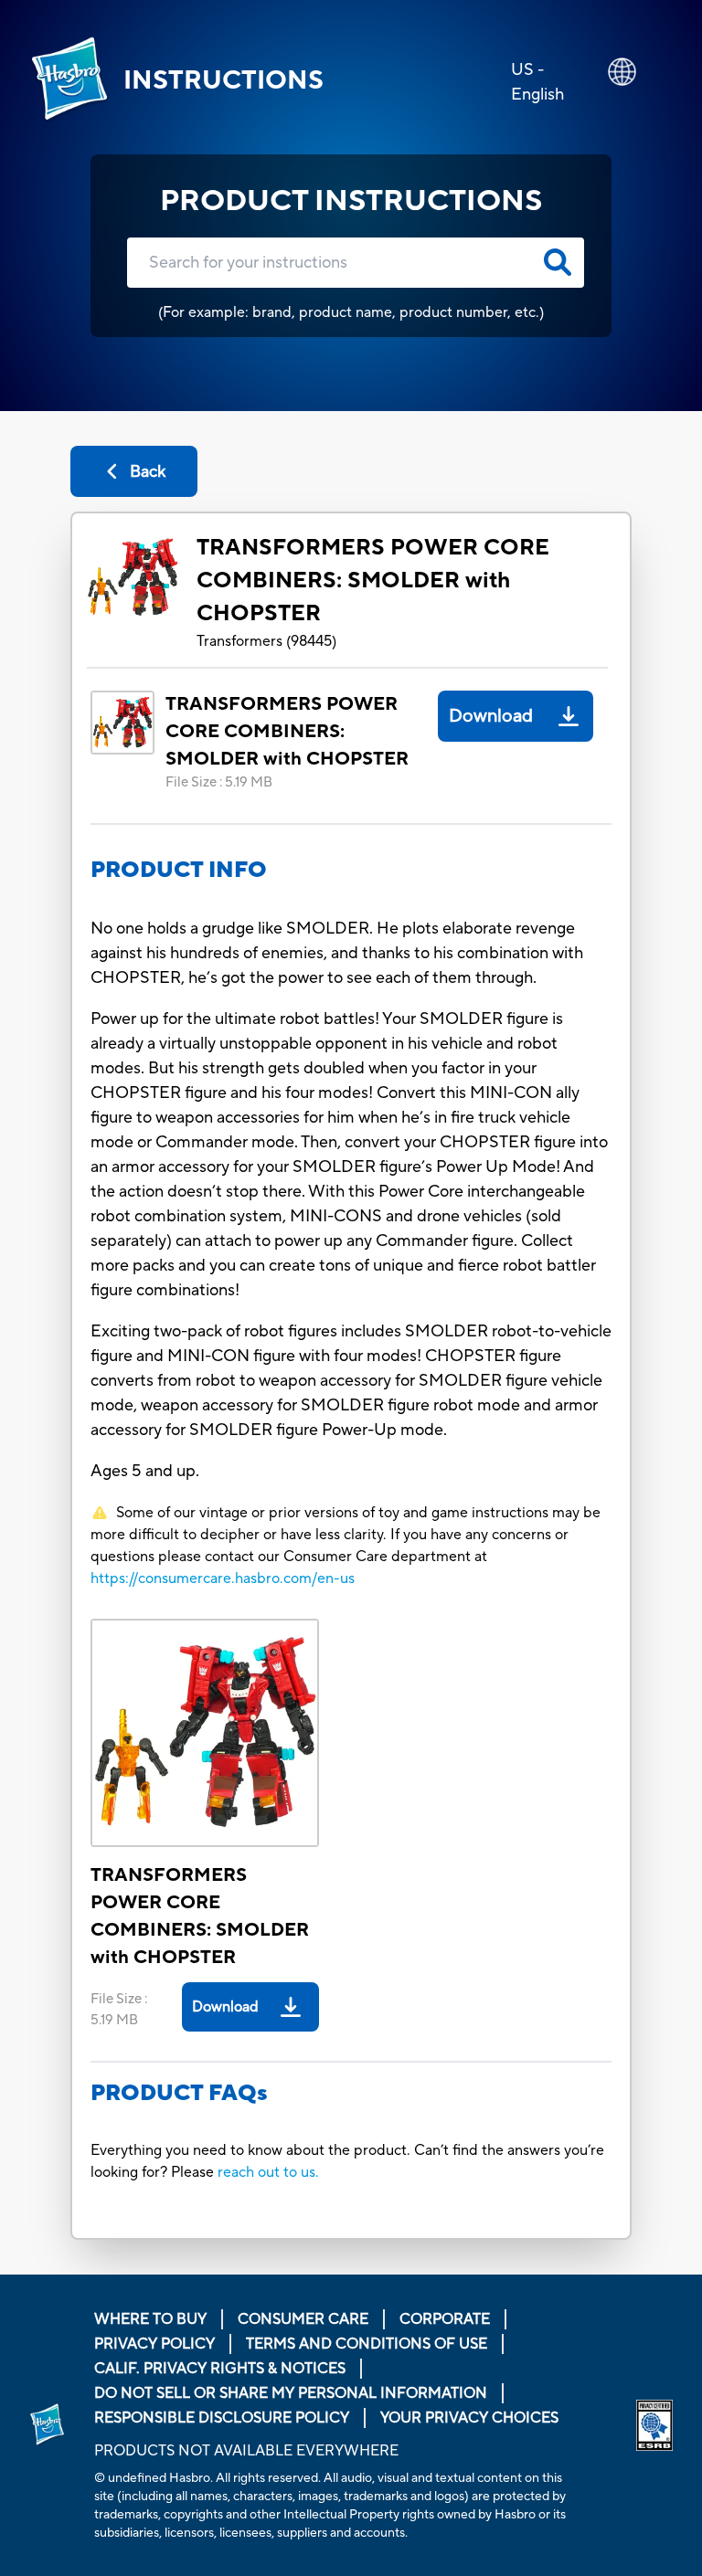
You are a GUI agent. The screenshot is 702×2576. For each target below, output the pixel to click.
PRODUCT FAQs (179, 2093)
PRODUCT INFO (179, 870)
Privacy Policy (154, 2344)
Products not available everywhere (246, 2451)
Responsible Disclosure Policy (222, 2418)
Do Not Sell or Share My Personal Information (291, 2393)
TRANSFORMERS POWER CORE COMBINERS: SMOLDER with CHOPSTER (373, 581)
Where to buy (150, 2319)
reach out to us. (268, 2172)
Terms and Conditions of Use (367, 2344)
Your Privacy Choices (469, 2418)
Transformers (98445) (266, 641)
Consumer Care (303, 2319)
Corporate (445, 2319)
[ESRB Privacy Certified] (654, 2425)
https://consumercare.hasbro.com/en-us (223, 1578)
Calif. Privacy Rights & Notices (220, 2369)
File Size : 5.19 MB (219, 782)
